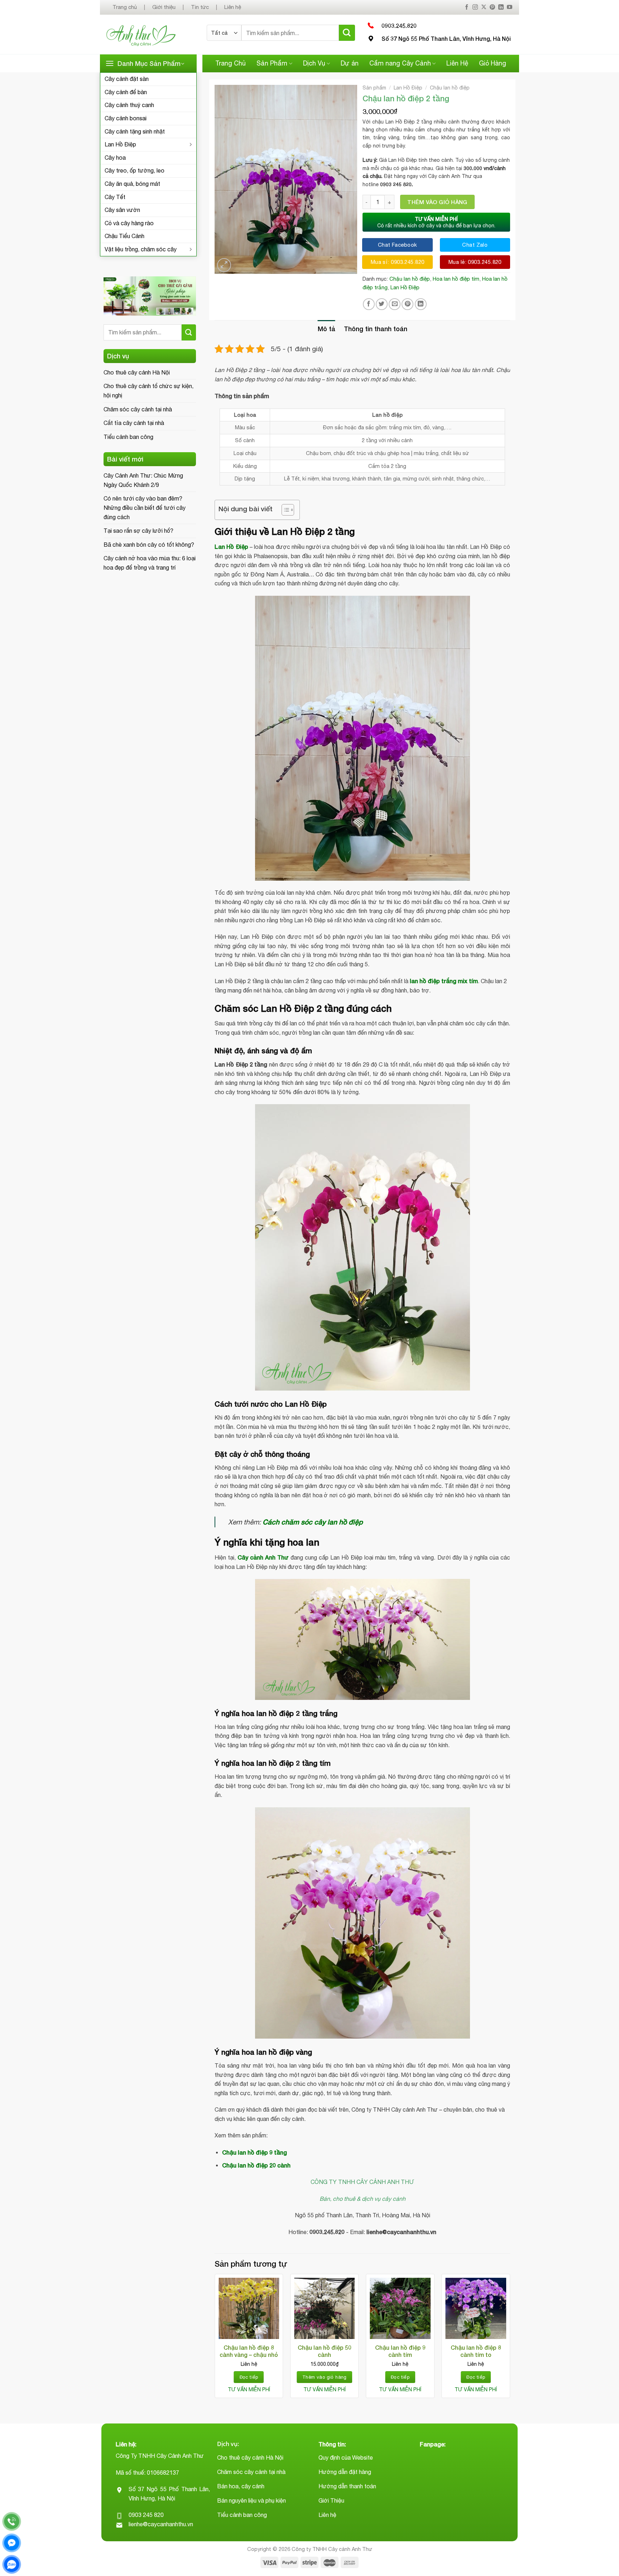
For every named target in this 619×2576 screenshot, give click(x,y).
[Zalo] (12, 2564)
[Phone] (12, 2521)
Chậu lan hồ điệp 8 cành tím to (476, 2351)
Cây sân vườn (122, 210)
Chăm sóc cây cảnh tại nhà (138, 409)
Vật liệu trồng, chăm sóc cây (141, 249)
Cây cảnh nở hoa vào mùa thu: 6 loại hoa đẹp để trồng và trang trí (150, 563)
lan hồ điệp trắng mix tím (444, 981)
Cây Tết (115, 197)
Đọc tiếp (249, 2377)
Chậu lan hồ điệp (450, 88)
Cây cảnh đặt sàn (127, 79)
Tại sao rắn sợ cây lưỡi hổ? (138, 531)
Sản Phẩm (272, 63)
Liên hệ (233, 7)
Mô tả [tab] (327, 329)
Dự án (350, 63)
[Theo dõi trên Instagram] (475, 7)
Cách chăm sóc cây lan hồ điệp (313, 1522)
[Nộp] (347, 33)
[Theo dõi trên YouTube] (510, 7)
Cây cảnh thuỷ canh (129, 105)
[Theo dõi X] (484, 7)
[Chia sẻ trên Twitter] (382, 304)
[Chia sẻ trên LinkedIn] (421, 304)
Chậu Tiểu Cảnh (124, 236)
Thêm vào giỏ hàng (437, 202)
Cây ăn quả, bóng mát (132, 184)
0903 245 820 (146, 2515)
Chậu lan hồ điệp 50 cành (325, 2351)
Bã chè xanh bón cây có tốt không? (149, 545)
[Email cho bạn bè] (395, 304)
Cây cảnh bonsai (126, 118)
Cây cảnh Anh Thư (263, 1557)
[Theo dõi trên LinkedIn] (501, 7)
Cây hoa (115, 158)
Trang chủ (125, 7)
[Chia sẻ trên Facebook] (369, 304)
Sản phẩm (374, 88)
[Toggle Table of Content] (284, 510)
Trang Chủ (231, 63)
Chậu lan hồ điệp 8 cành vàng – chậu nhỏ (249, 2351)
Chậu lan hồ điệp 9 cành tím (400, 2351)
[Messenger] (12, 2543)
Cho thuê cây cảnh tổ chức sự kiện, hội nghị (148, 391)
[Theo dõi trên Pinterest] (492, 7)
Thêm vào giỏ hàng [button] (325, 2377)
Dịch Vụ (314, 63)
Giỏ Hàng (493, 63)
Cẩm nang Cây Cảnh (400, 63)
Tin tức (200, 7)
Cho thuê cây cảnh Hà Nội (137, 372)
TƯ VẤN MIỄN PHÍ (249, 2389)
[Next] (510, 2339)
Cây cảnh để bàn (126, 92)
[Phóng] (224, 265)
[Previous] (215, 2339)
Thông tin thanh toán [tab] (376, 329)
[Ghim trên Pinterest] (407, 304)
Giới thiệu (164, 7)
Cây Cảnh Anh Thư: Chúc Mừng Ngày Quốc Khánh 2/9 (143, 480)
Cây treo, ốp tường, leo (135, 170)
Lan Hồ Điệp (120, 144)
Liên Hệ (457, 63)
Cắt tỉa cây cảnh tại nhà (134, 423)
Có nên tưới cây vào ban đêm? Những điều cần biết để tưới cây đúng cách (145, 508)
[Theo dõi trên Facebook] (467, 7)
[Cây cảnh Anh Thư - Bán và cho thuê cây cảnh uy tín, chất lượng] (151, 35)
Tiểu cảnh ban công (128, 437)
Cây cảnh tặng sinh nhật (135, 131)
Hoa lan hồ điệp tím (456, 279)
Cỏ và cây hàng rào (129, 223)
